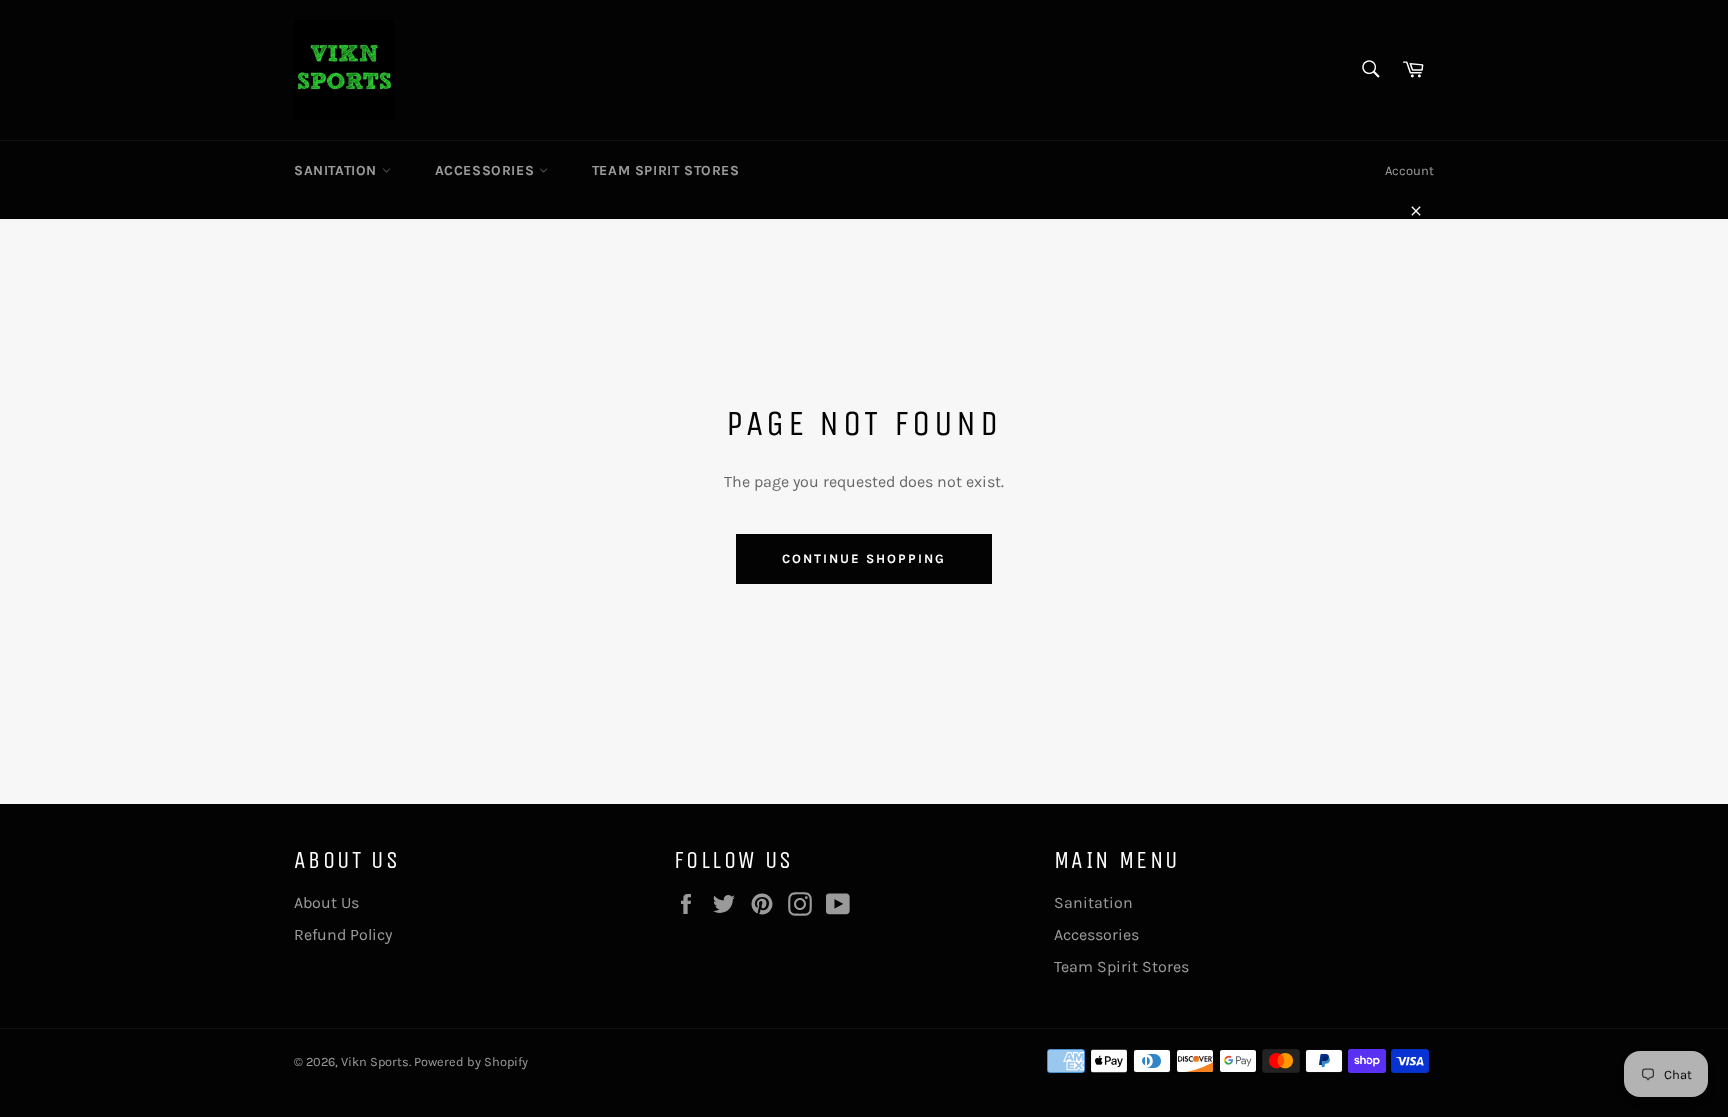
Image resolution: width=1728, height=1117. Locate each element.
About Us (326, 902)
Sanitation (338, 170)
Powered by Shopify (471, 1061)
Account (1409, 170)
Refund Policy (343, 934)
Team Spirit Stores (666, 170)
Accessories (487, 170)
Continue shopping (863, 558)
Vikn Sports (375, 1061)
